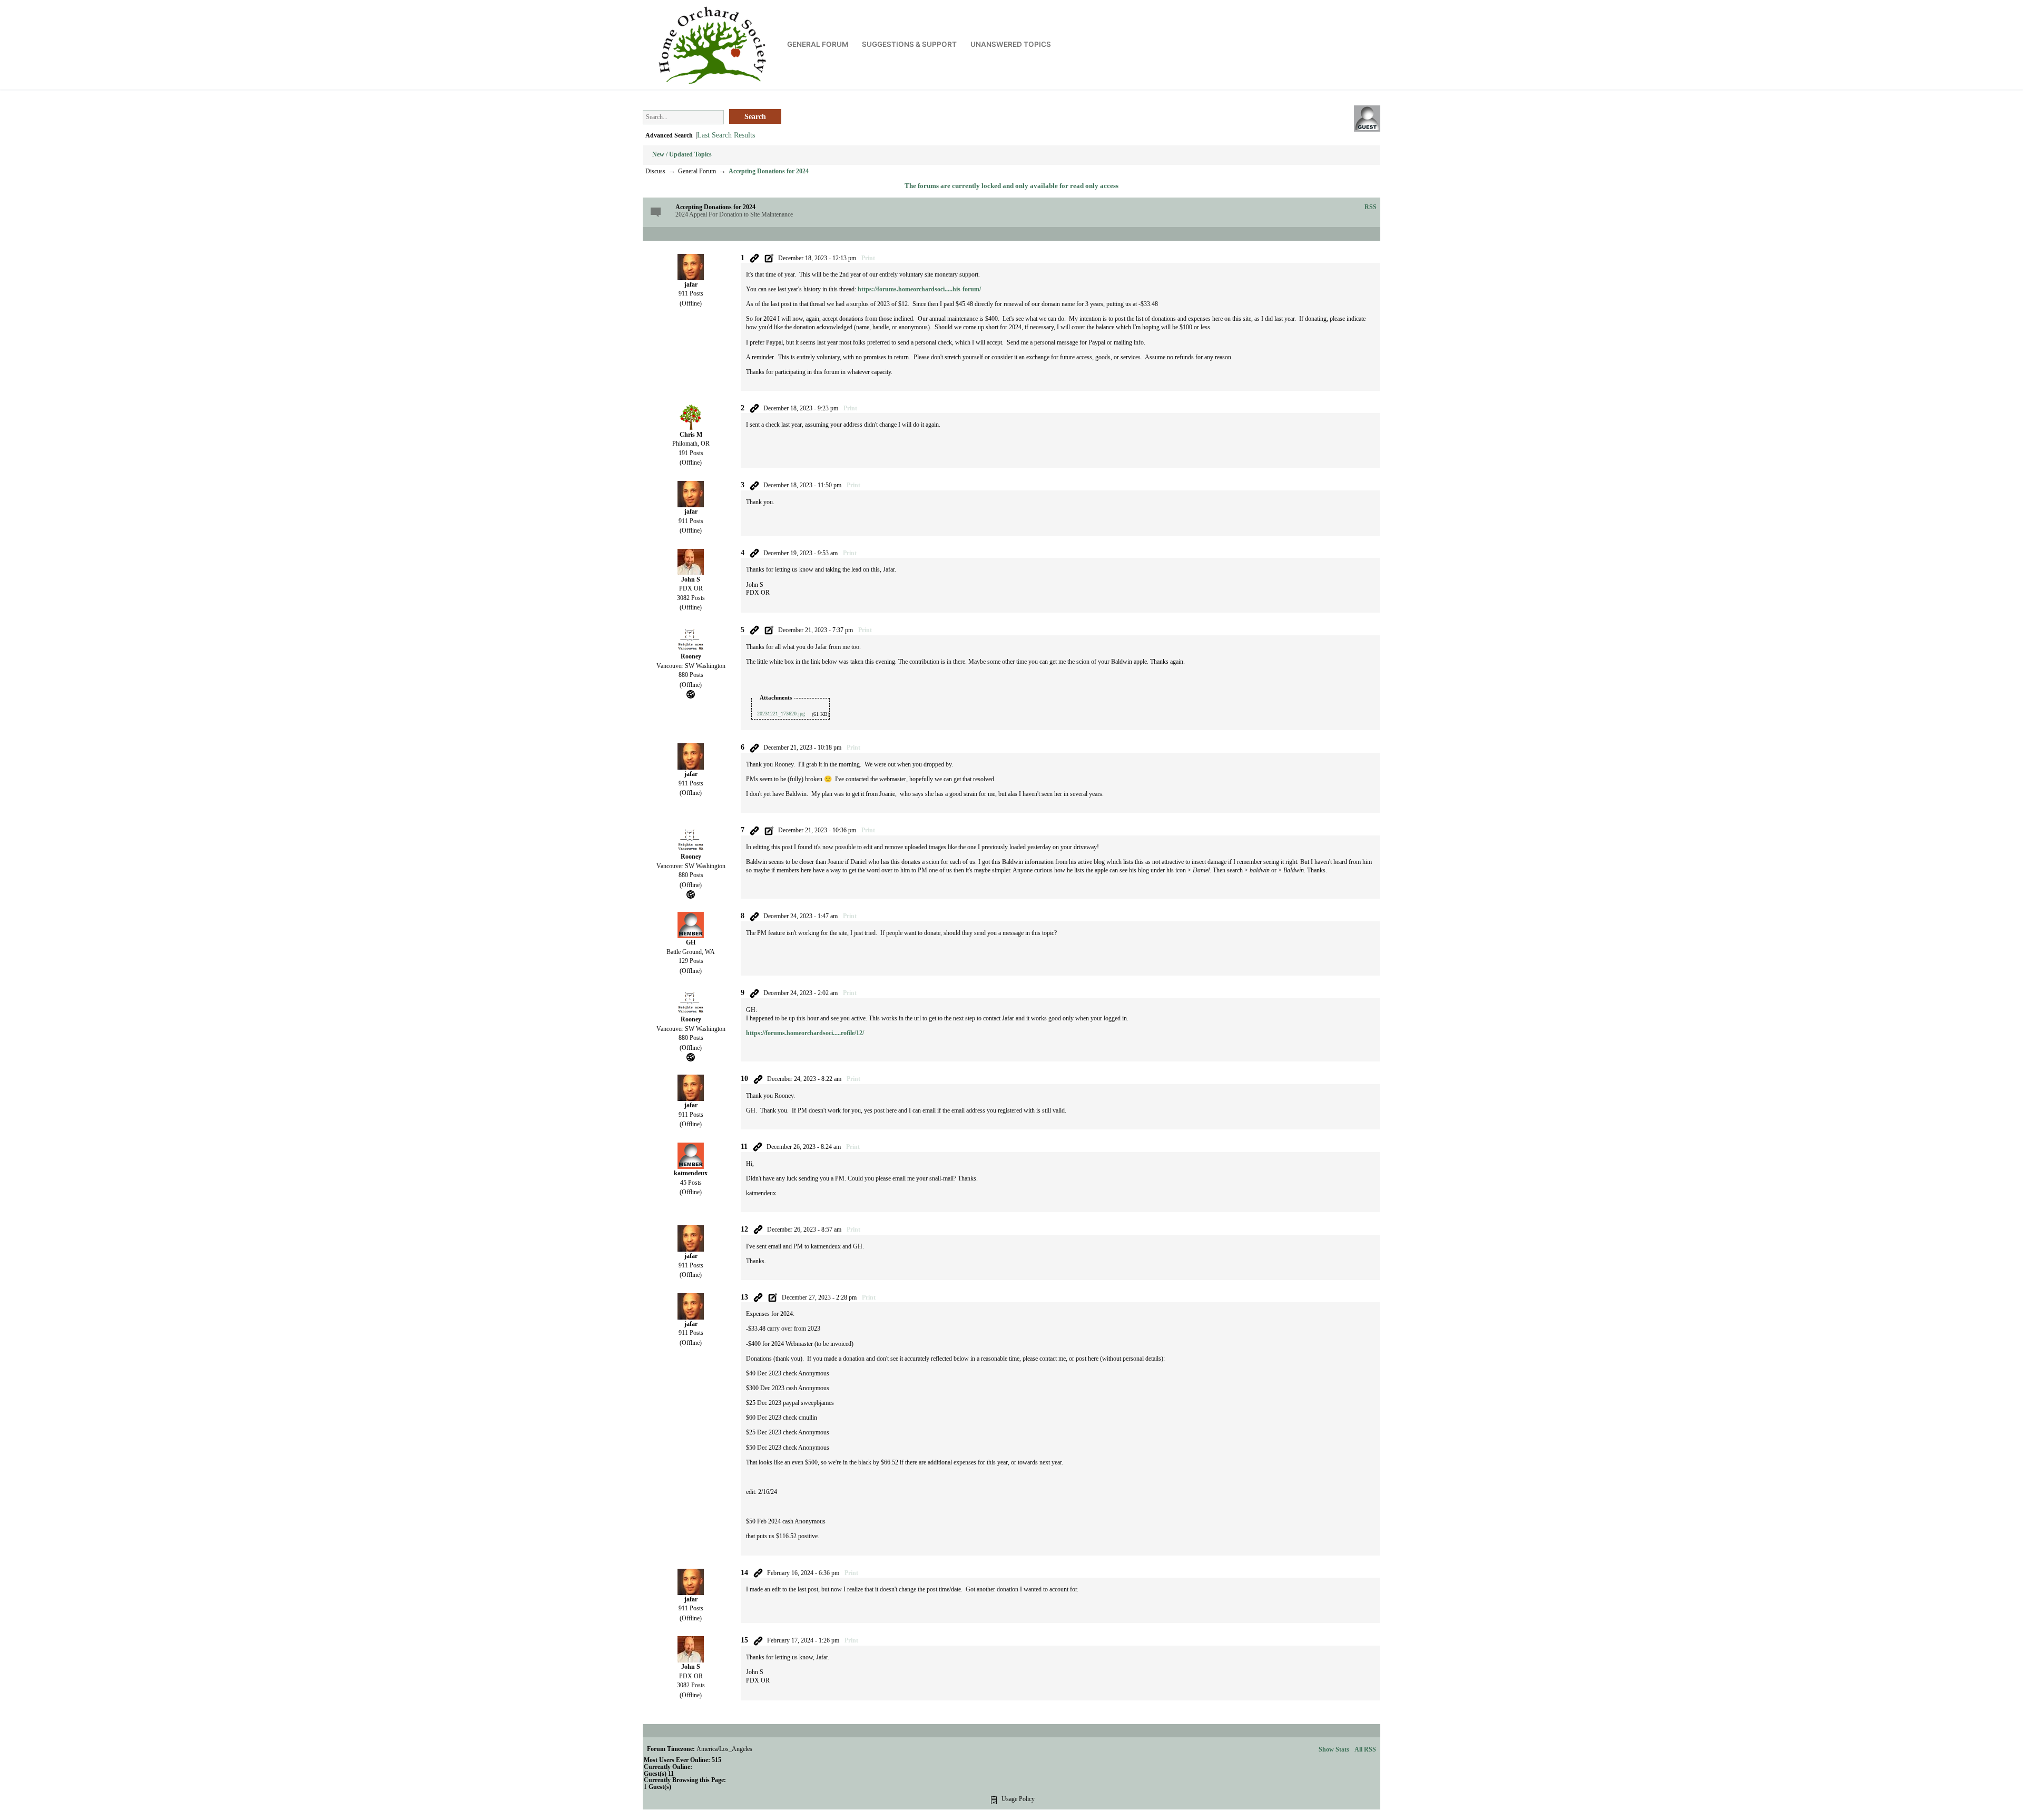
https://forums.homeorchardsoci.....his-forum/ (919, 289)
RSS (1371, 207)
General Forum (697, 171)
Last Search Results (726, 135)
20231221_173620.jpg (781, 714)
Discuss (655, 171)
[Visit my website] (691, 693)
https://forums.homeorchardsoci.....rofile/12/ (805, 1033)
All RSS (1365, 1749)
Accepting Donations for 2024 (769, 171)
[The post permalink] (754, 258)
